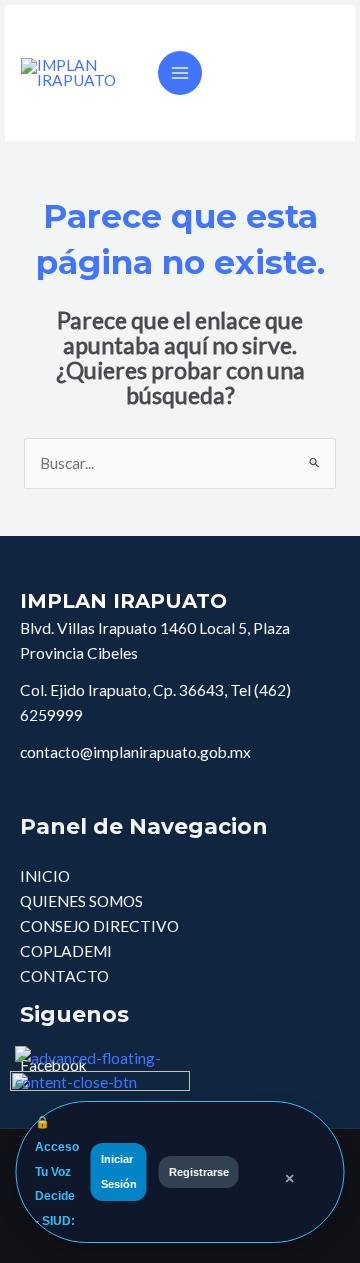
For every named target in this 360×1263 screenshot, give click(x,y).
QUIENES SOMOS (81, 901)
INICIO (45, 876)
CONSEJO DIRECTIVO (99, 926)
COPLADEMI (66, 951)
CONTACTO (64, 976)
